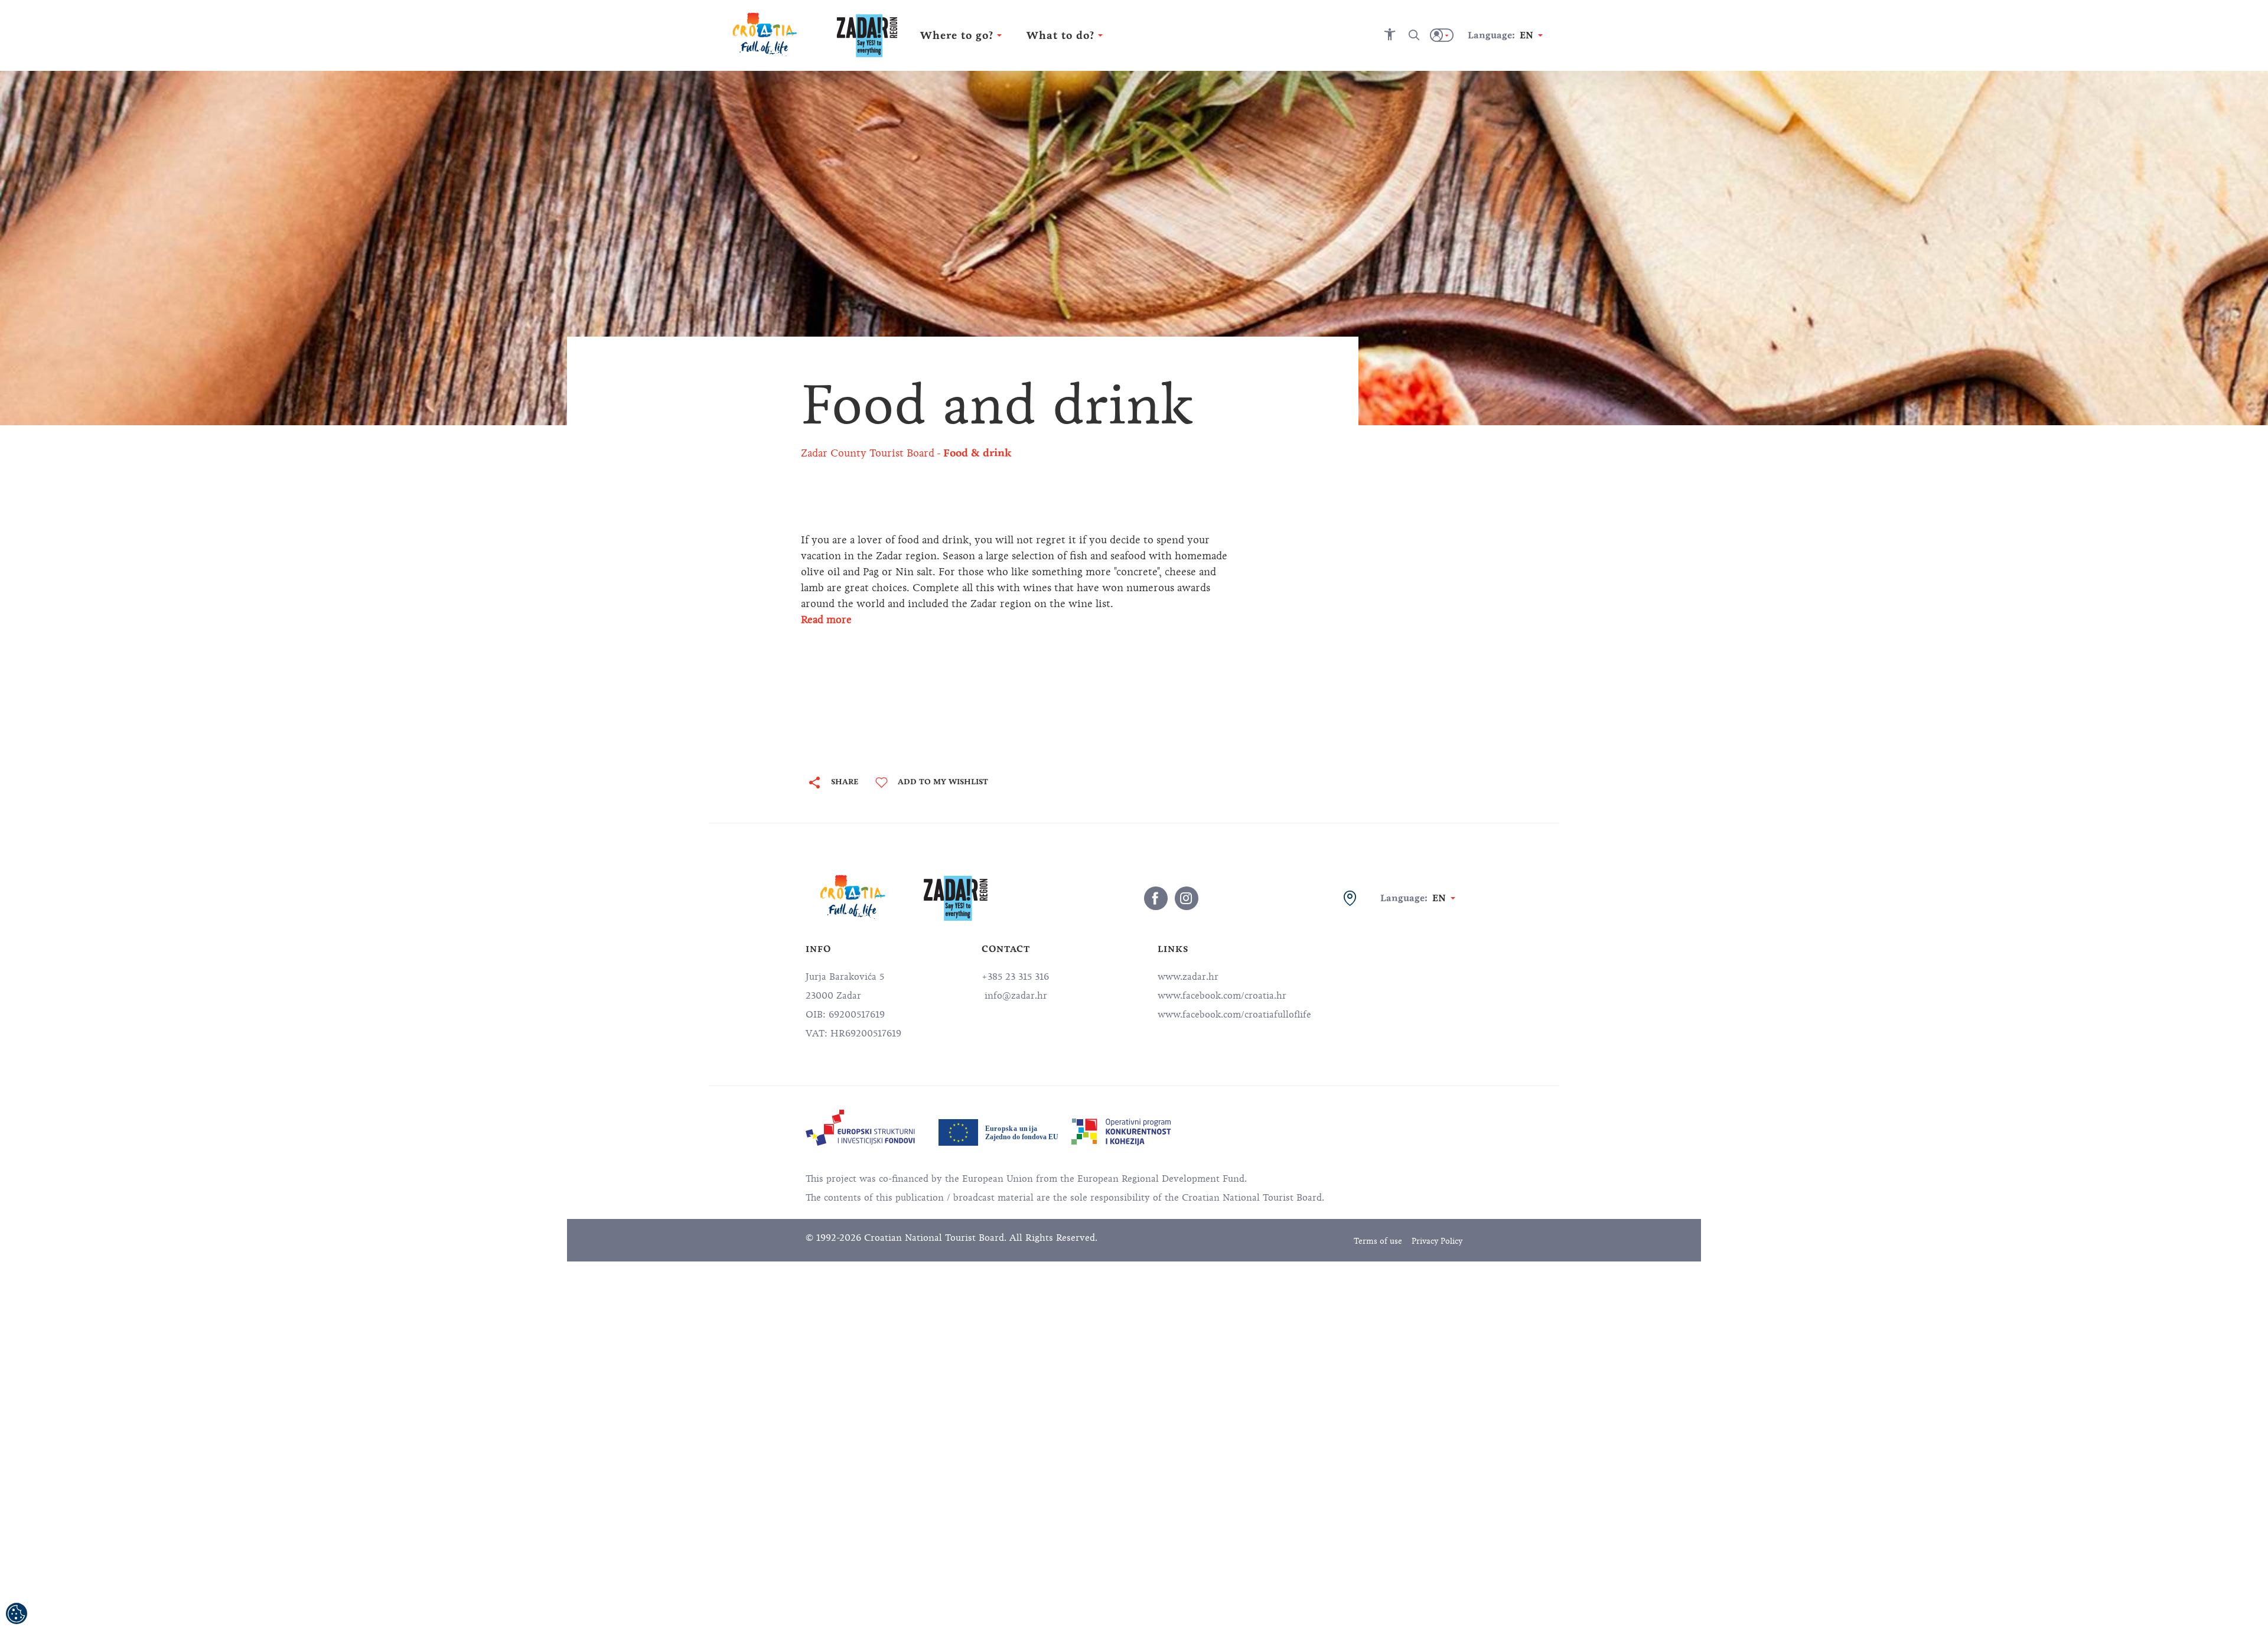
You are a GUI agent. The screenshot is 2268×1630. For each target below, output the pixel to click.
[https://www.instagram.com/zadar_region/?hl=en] (1187, 898)
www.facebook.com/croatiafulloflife (1234, 1015)
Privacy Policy (1437, 1241)
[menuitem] (860, 1128)
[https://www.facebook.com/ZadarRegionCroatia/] (1156, 898)
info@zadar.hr (1014, 996)
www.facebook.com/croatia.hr (1222, 996)
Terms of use (1378, 1241)
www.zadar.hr (1188, 977)
